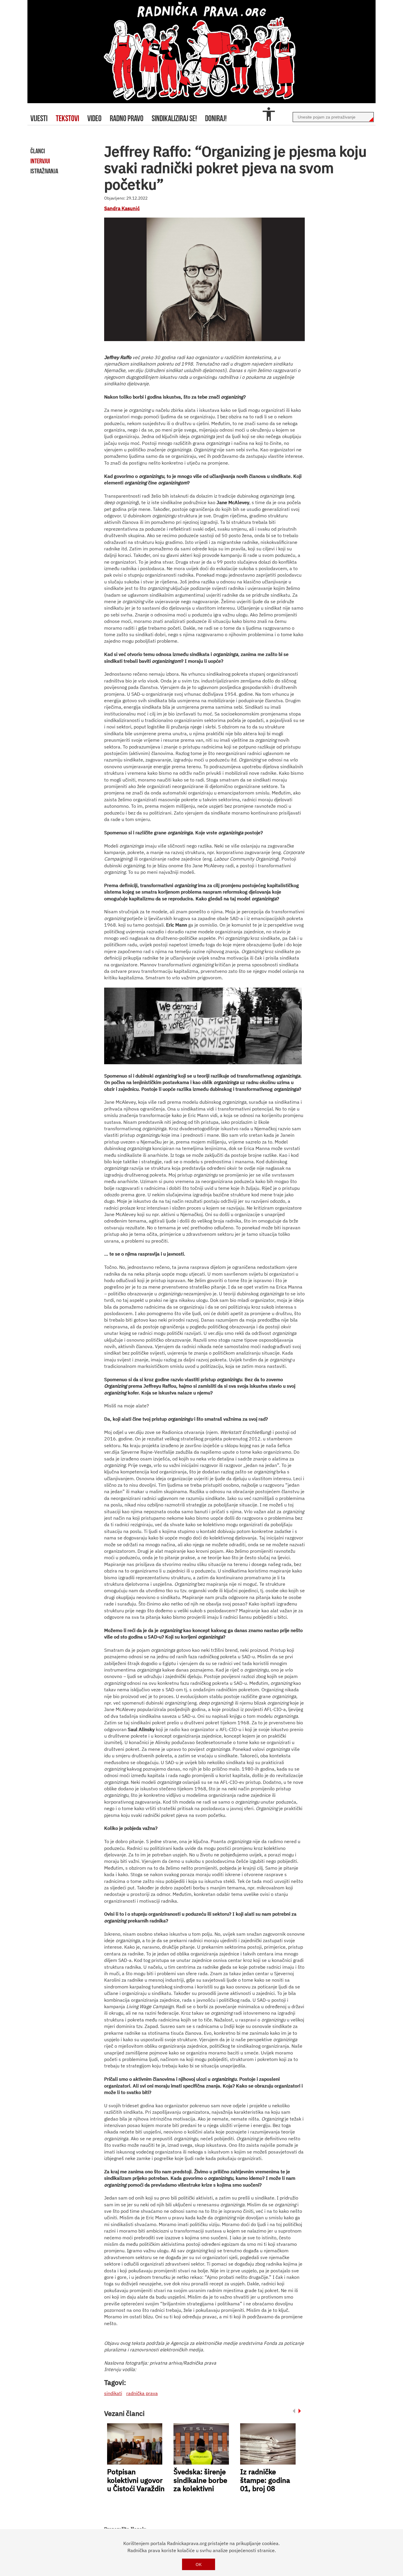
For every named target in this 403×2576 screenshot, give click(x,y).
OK (199, 2564)
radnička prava (142, 2393)
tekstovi (67, 118)
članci (38, 151)
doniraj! (216, 118)
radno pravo (127, 118)
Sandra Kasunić (122, 208)
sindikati (113, 2393)
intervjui (40, 161)
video (94, 118)
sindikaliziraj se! (174, 118)
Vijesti (39, 118)
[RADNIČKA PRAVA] (201, 52)
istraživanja (44, 171)
